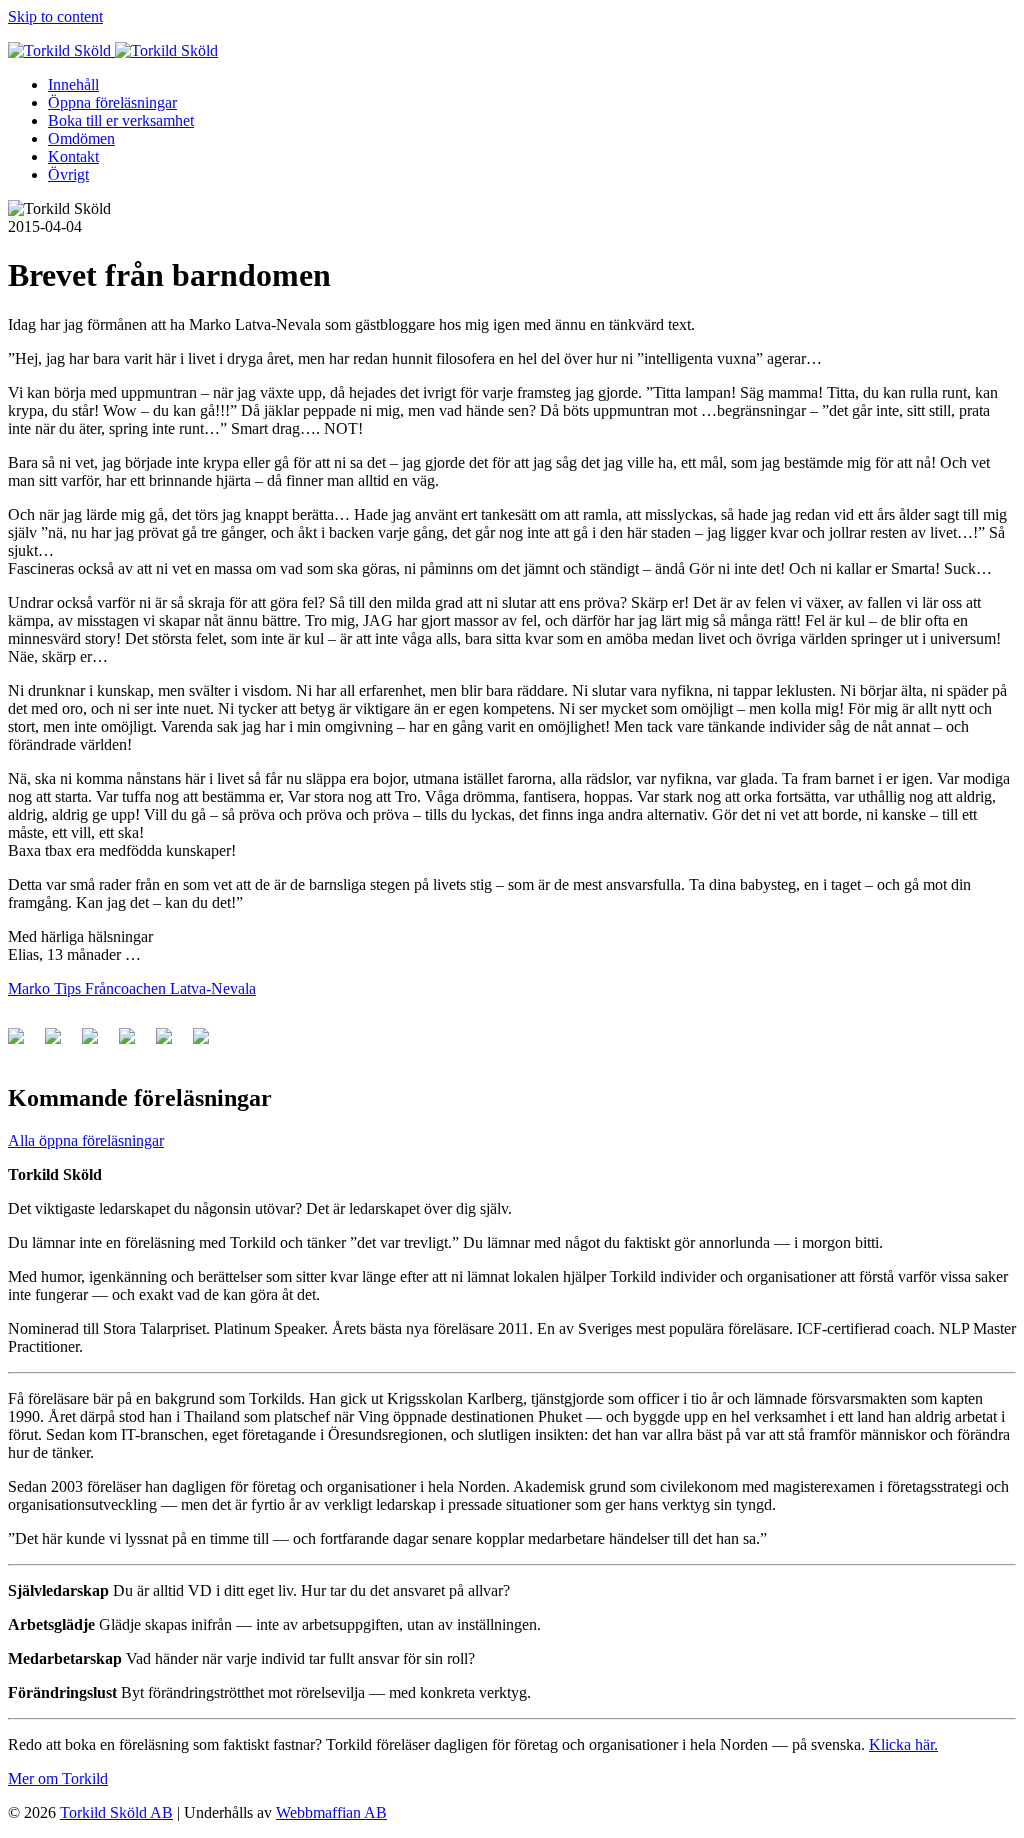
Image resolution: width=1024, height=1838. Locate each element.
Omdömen (81, 138)
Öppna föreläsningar (112, 102)
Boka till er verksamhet (121, 120)
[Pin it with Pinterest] (135, 1044)
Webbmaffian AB (331, 1812)
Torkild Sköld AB (116, 1812)
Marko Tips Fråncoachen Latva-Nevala (132, 988)
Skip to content (55, 16)
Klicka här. (903, 1744)
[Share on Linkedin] (172, 1044)
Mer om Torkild (58, 1778)
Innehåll (73, 84)
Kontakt (73, 156)
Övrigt (68, 174)
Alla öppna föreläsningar (86, 1140)
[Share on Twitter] (61, 1044)
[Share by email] (209, 1044)
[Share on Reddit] (98, 1044)
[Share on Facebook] (24, 1044)
